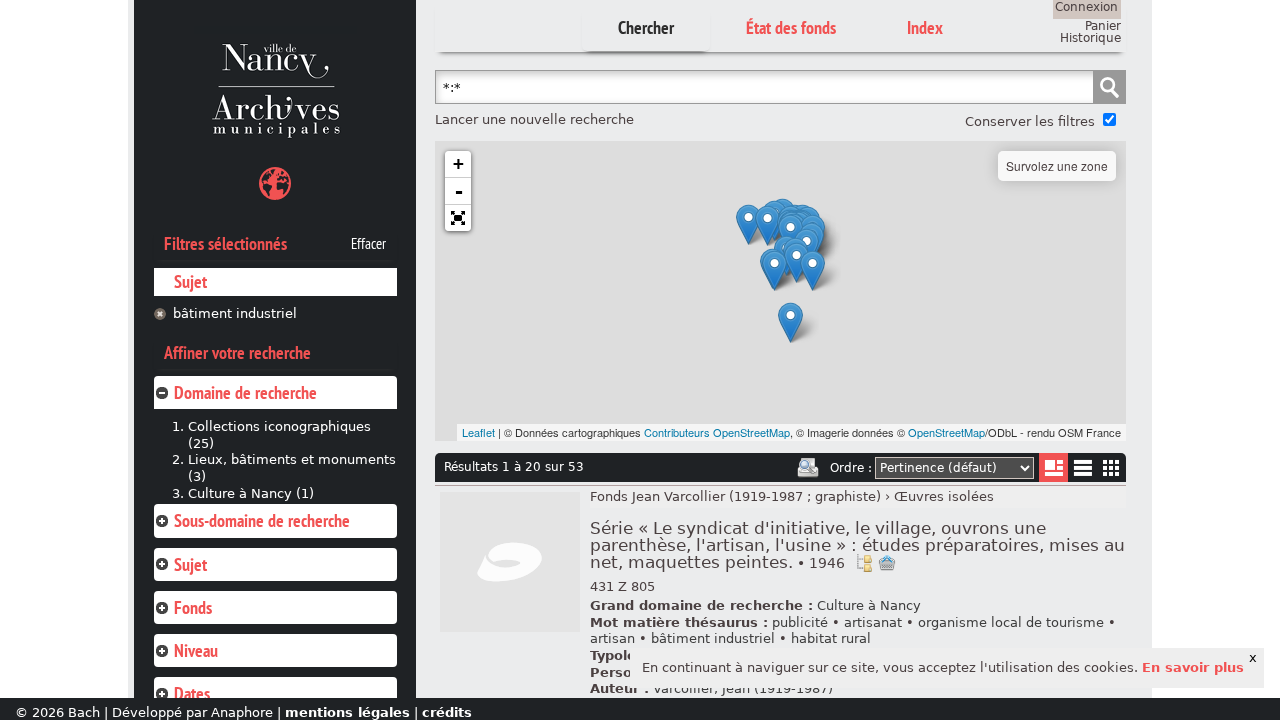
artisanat (873, 622)
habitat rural (831, 638)
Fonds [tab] (193, 607)
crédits (447, 712)
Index (925, 27)
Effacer (368, 244)
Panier (1103, 26)
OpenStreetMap (946, 432)
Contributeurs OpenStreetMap (717, 432)
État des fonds (791, 27)
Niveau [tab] (196, 650)
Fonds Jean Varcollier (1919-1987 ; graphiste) (735, 496)
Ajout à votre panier (887, 563)
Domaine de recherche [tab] (245, 392)
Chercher (646, 27)
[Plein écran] (458, 218)
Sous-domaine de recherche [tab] (262, 520)
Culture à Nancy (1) (251, 493)
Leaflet (478, 432)
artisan (612, 638)
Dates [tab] (192, 693)
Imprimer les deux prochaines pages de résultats (808, 468)
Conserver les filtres (1030, 121)
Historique (1090, 38)
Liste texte (1082, 471)
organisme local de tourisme (1011, 622)
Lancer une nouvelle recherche (534, 119)
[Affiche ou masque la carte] (275, 186)
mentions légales (347, 712)
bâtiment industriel (235, 313)
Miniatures (1111, 467)
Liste (1053, 467)
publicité (800, 622)
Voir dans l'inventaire (864, 563)
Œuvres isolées (944, 496)
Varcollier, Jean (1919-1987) (743, 688)
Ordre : (851, 468)
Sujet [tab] (190, 564)
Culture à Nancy (869, 605)
